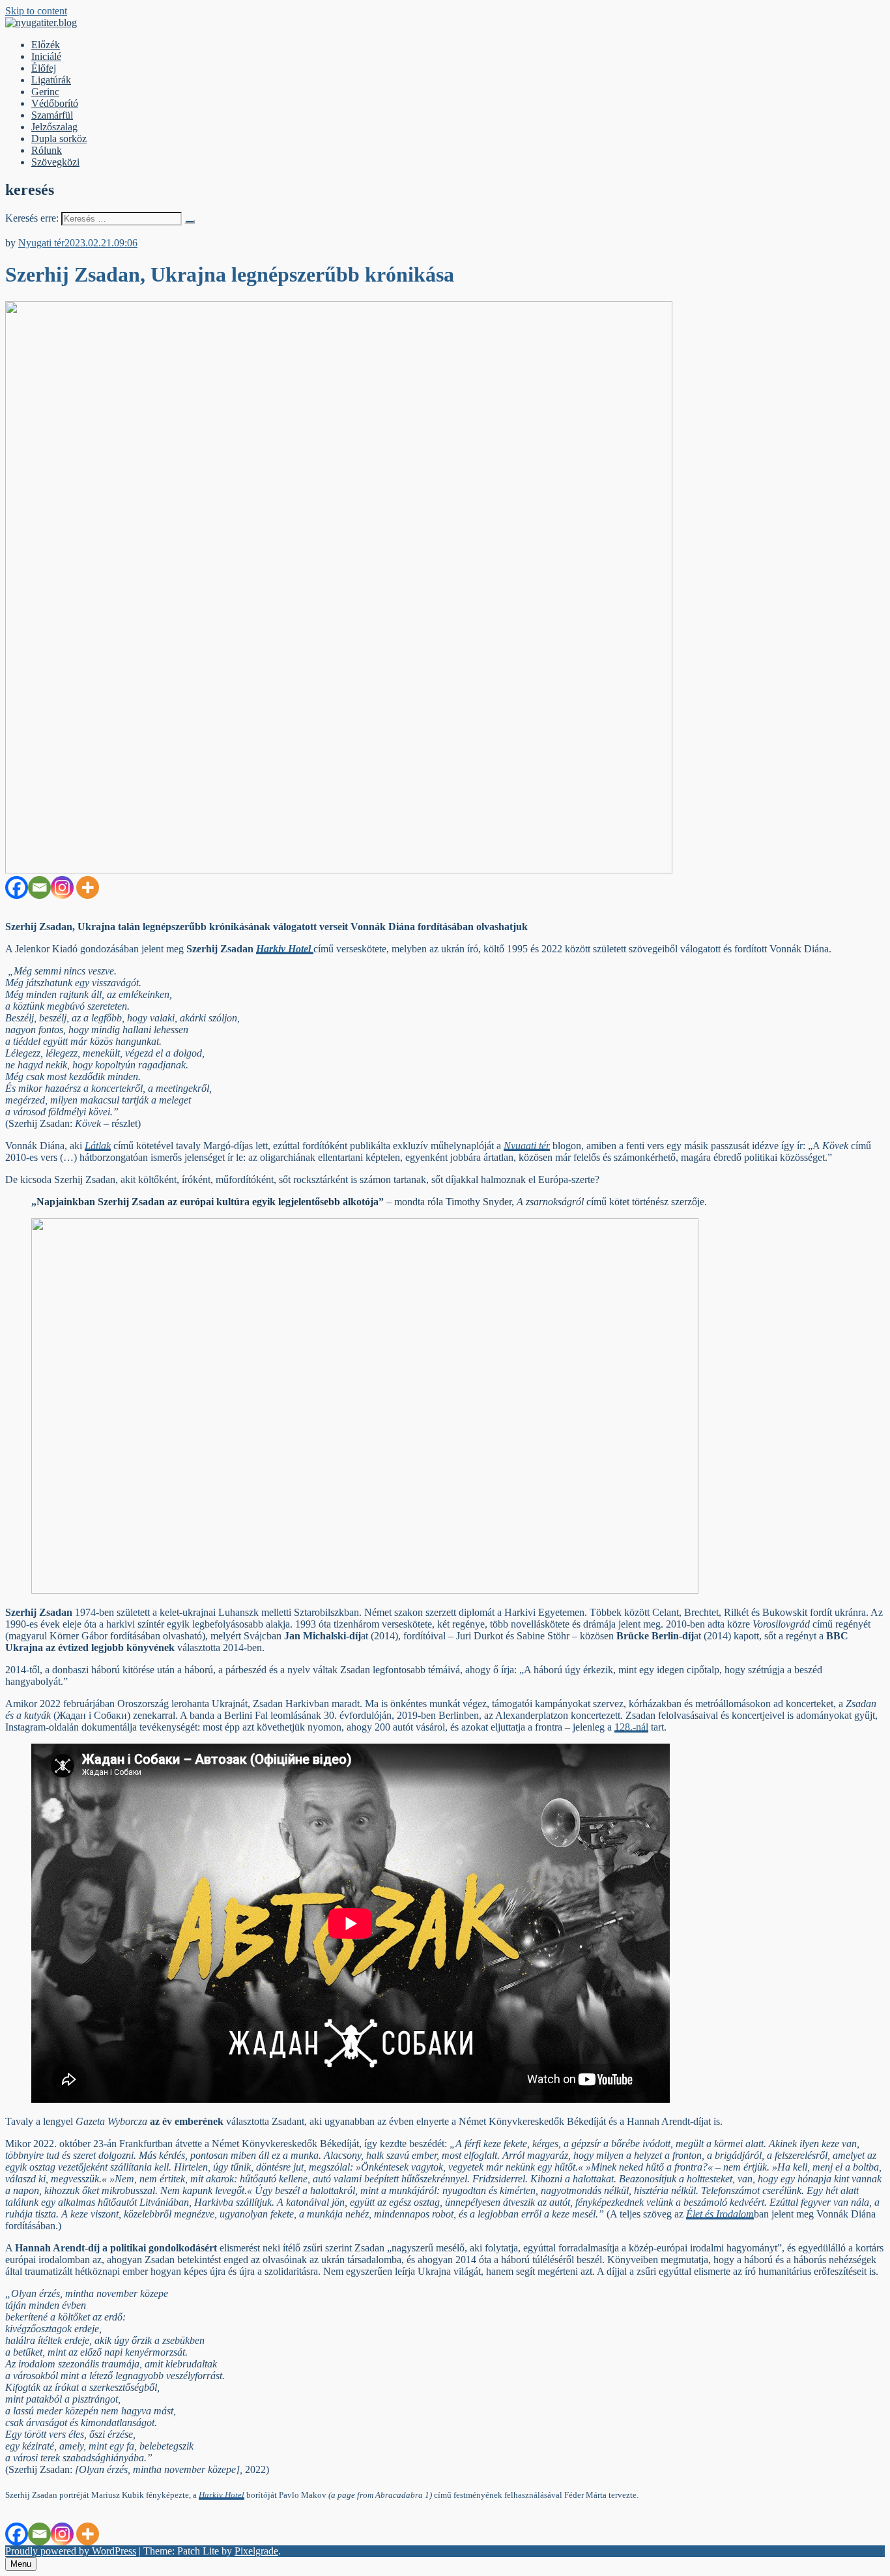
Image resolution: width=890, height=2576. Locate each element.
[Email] (39, 887)
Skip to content (36, 11)
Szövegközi (55, 162)
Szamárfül (52, 115)
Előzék (46, 45)
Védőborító (55, 103)
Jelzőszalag (54, 127)
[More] (88, 887)
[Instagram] (62, 887)
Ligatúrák (51, 80)
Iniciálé (46, 56)
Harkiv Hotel (222, 2495)
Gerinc (45, 92)
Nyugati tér (41, 243)
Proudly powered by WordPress (71, 2551)
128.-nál (631, 1727)
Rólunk (47, 150)
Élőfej (44, 68)
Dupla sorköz (59, 139)
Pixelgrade (256, 2551)
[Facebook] (17, 887)
